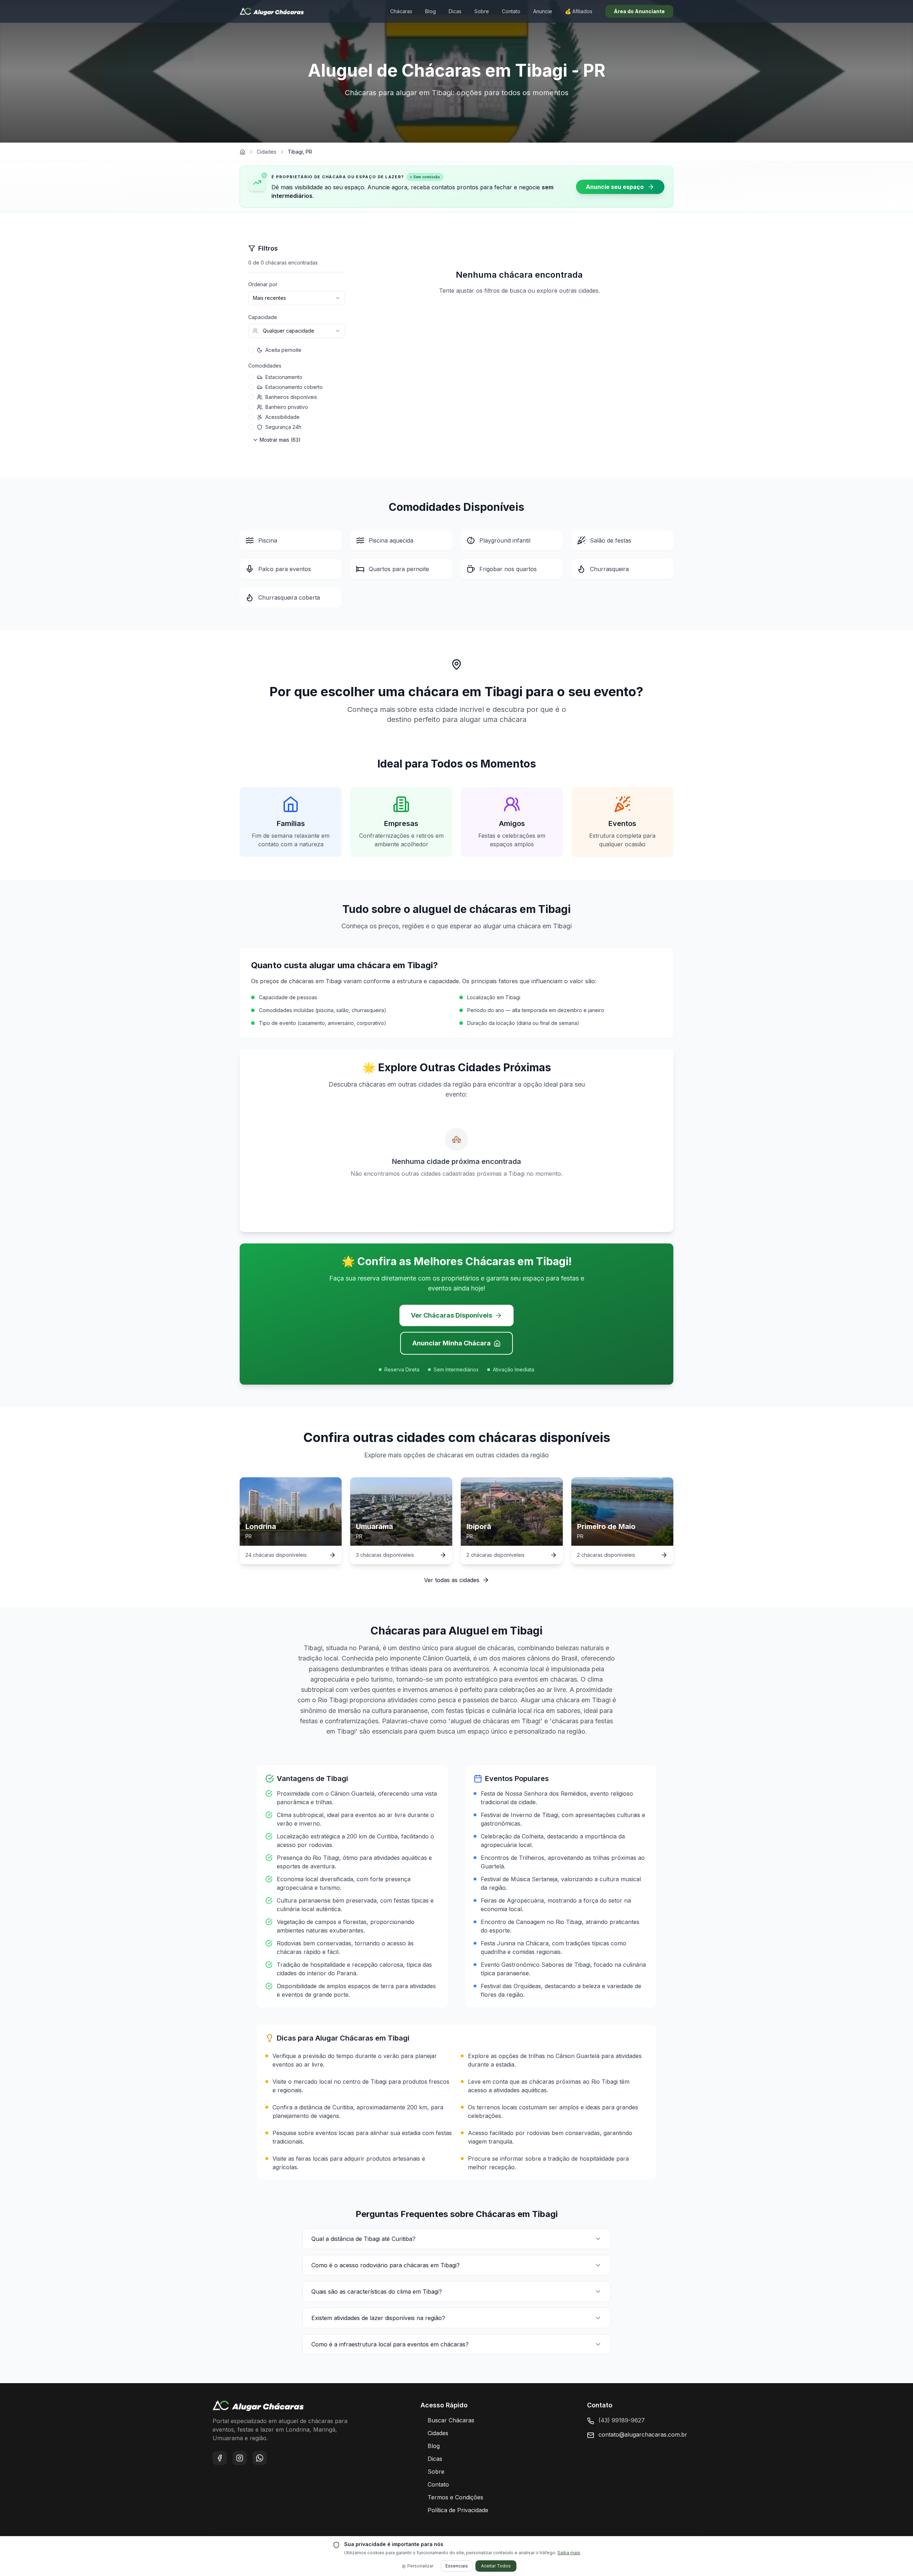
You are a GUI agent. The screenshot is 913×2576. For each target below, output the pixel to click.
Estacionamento (284, 377)
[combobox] (297, 298)
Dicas (455, 11)
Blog (430, 11)
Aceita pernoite (283, 350)
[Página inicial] (243, 152)
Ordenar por (263, 284)
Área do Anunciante (639, 11)
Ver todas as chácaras (519, 315)
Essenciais (457, 2566)
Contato (511, 11)
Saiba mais (569, 2553)
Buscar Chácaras (451, 2420)
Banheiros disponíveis (291, 397)
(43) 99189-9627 (622, 2420)
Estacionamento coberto (294, 387)
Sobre (482, 11)
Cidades (267, 152)
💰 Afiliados (579, 11)
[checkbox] (251, 350)
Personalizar (420, 2566)
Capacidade (263, 317)
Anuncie (543, 11)
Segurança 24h (283, 427)
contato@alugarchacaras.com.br (643, 2434)
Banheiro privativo (287, 407)
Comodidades (265, 366)
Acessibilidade (282, 417)
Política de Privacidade (458, 2510)
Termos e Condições (455, 2497)
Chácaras (401, 11)
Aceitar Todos (496, 2566)
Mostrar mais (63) (280, 440)
